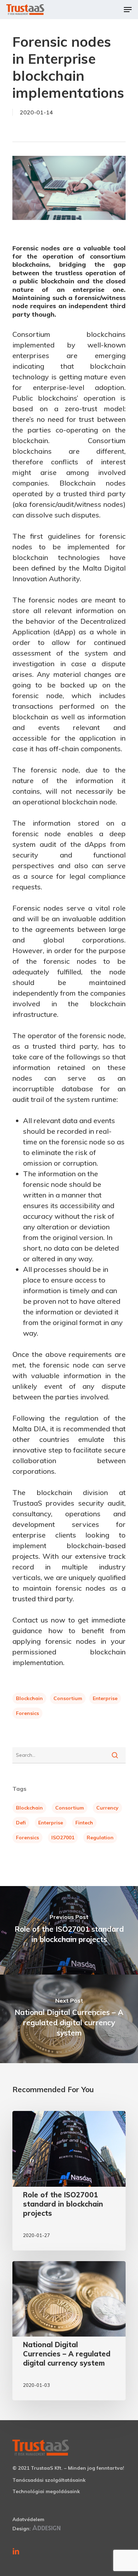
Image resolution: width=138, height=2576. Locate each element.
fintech (84, 1823)
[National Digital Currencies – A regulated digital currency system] (69, 2331)
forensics (27, 1713)
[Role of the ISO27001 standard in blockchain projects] (69, 2181)
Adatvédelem (28, 2519)
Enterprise (105, 1698)
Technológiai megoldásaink (46, 2491)
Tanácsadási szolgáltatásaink (49, 2480)
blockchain (29, 1698)
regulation (100, 1838)
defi (21, 1823)
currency (107, 1808)
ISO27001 (63, 1838)
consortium (68, 1698)
